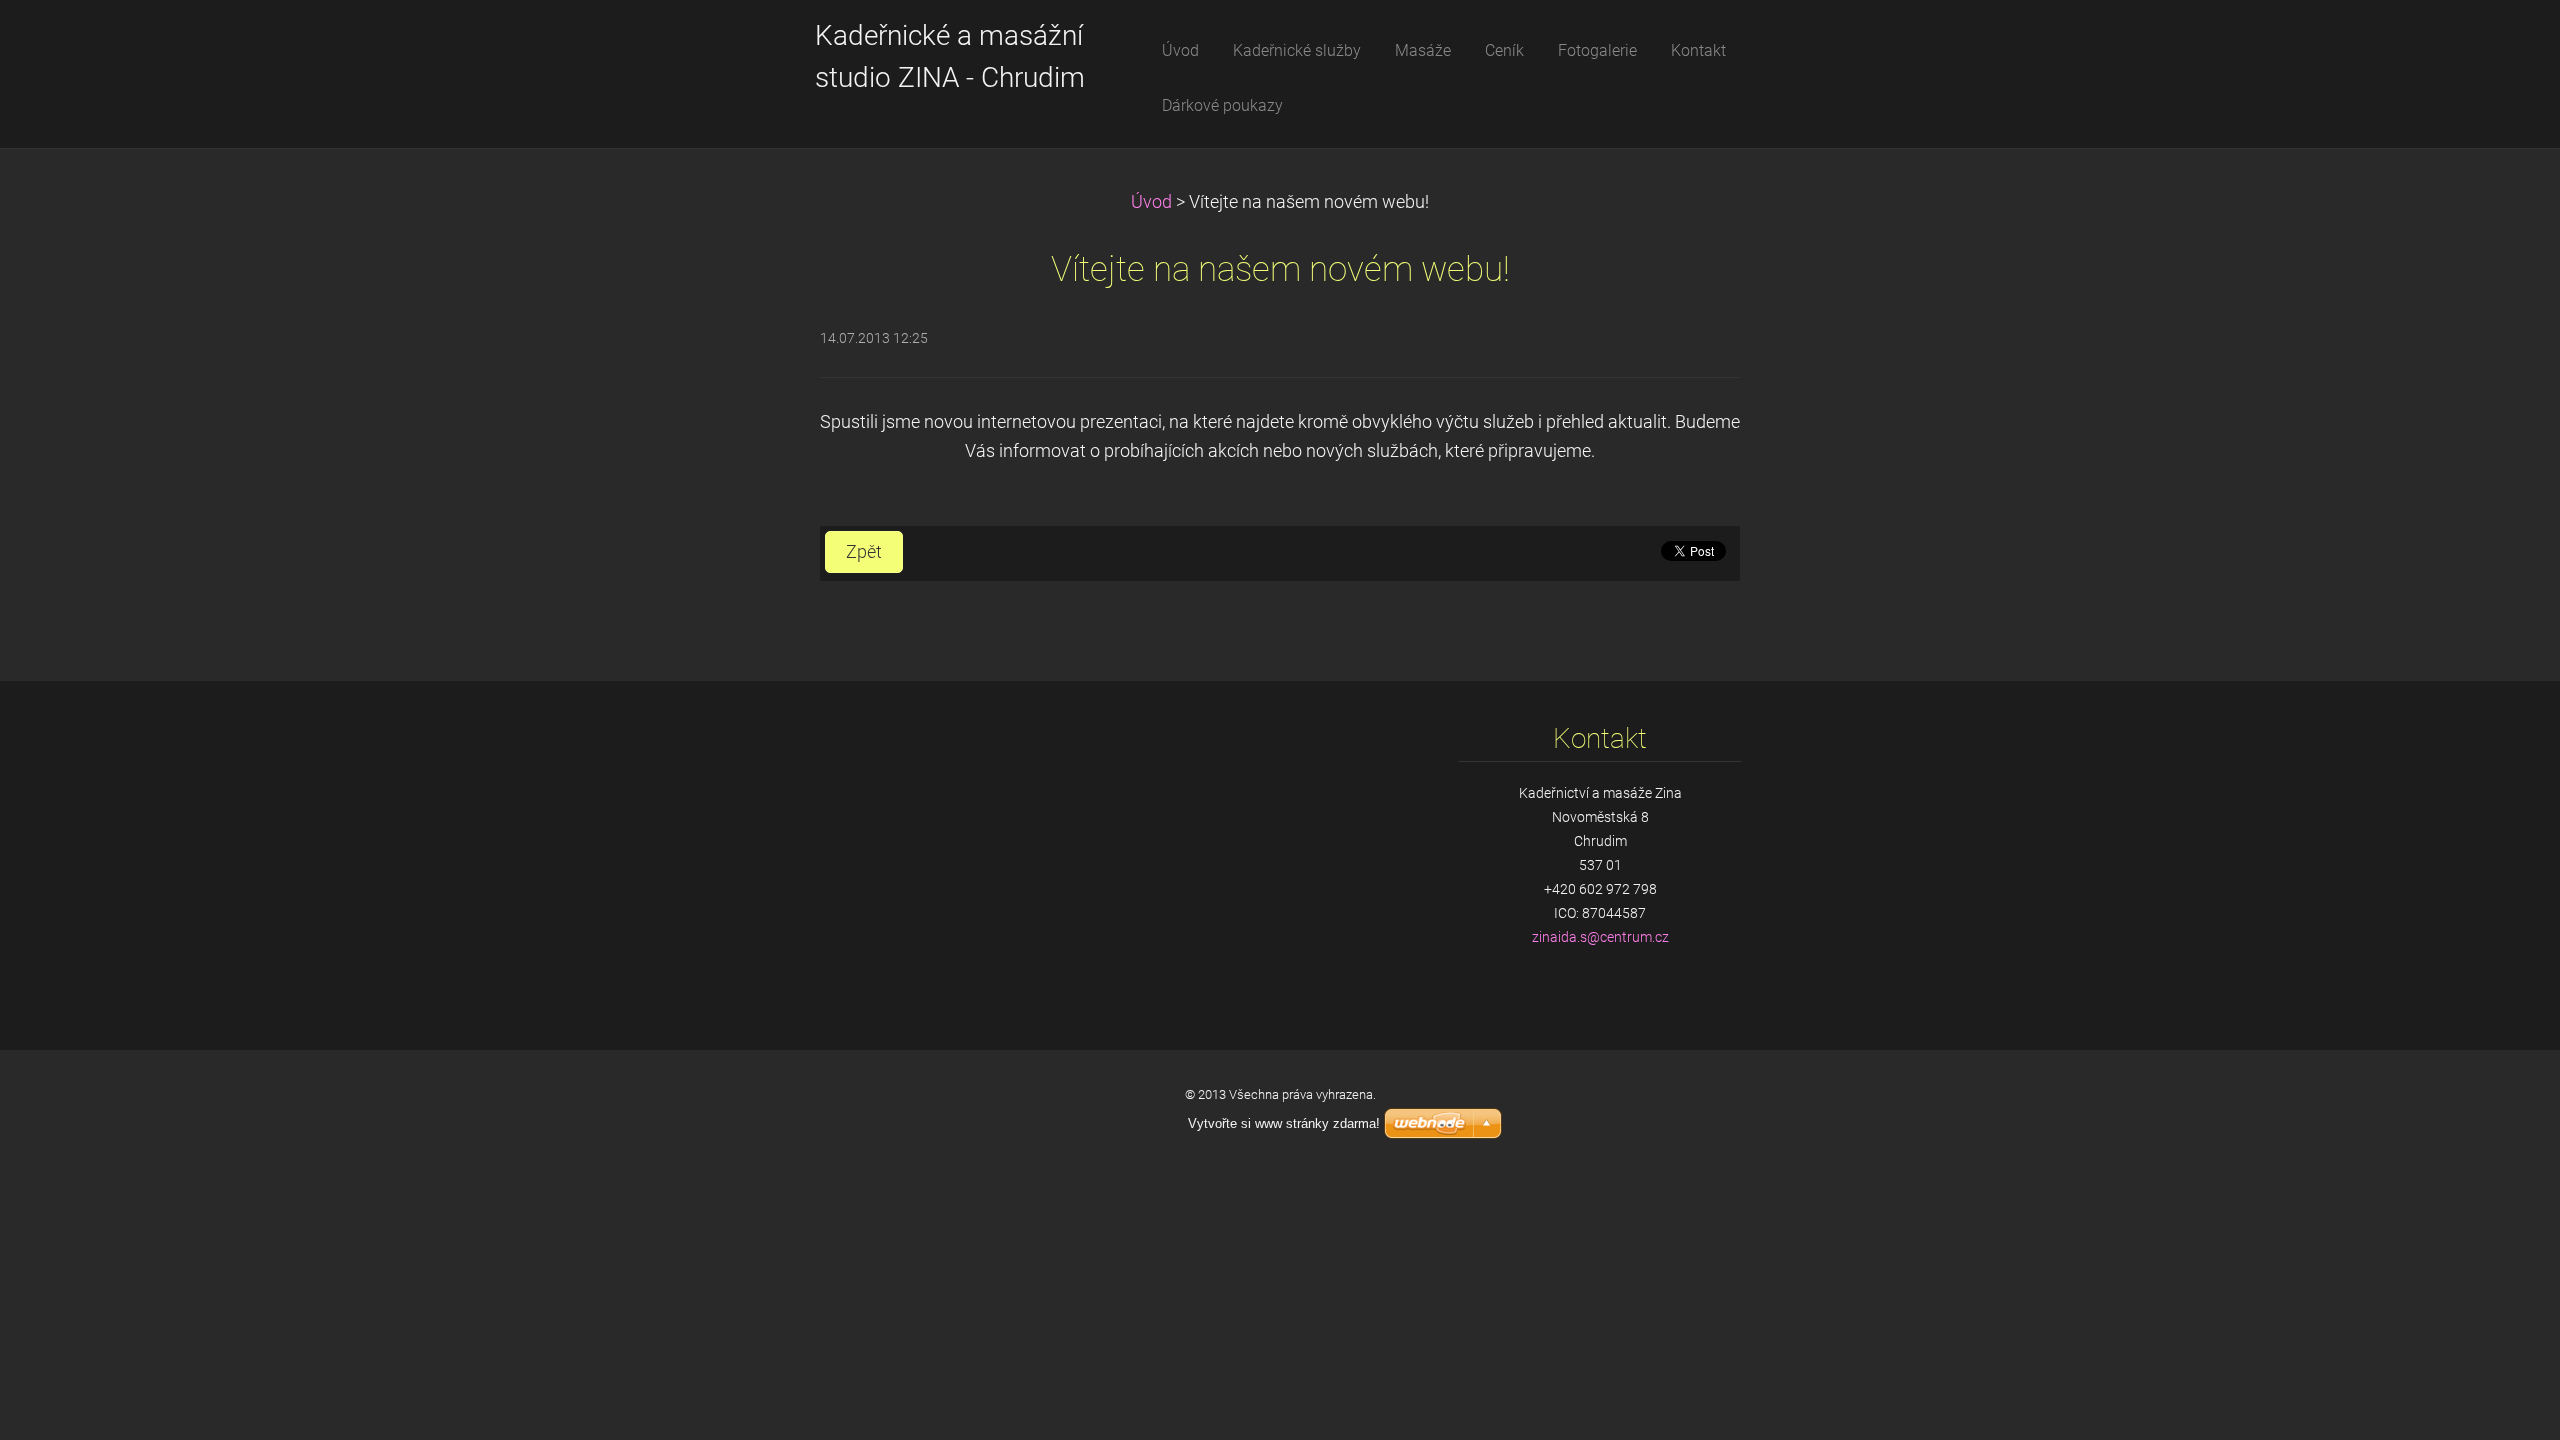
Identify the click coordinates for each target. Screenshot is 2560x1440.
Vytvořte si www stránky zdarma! (1284, 1123)
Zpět (864, 552)
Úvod (1151, 202)
